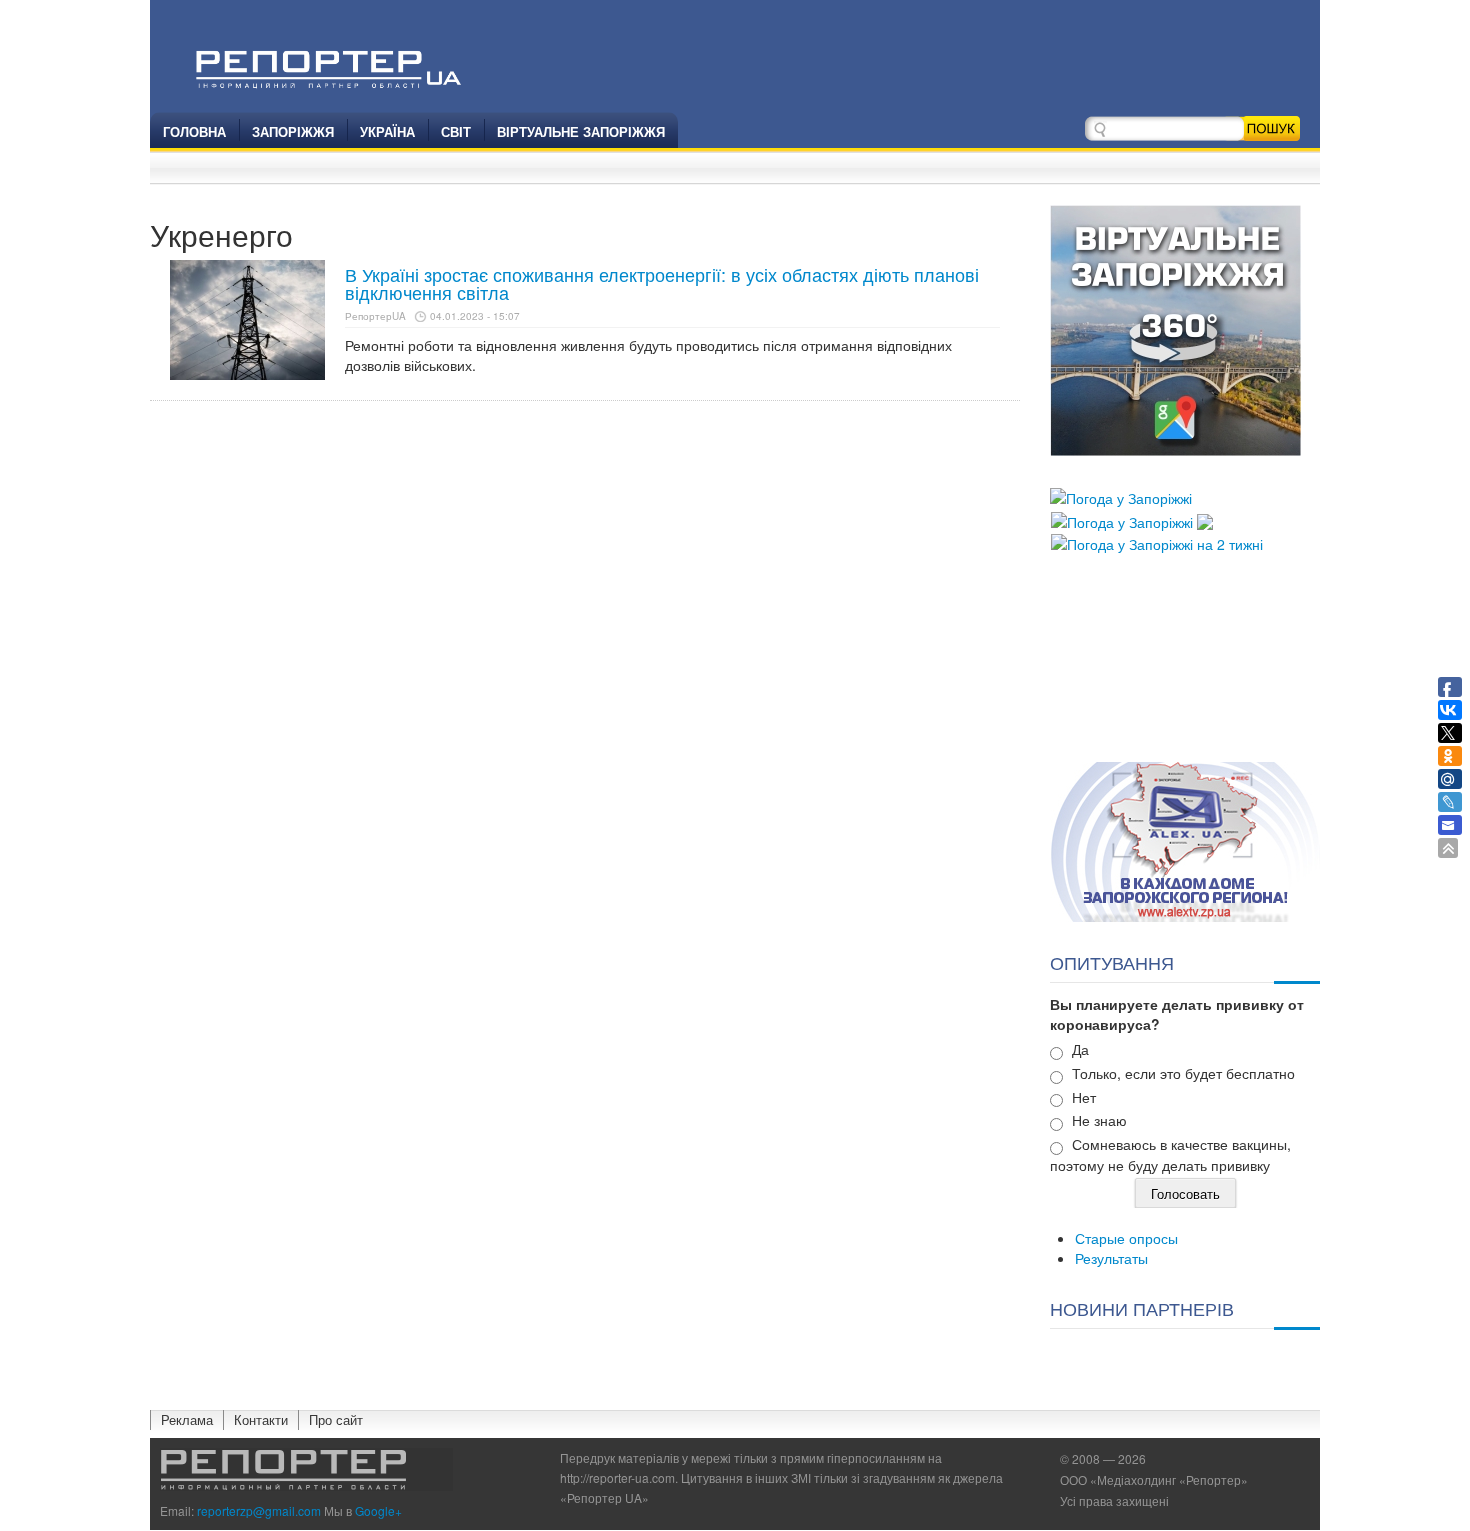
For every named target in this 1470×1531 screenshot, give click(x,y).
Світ (456, 131)
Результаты (1111, 1258)
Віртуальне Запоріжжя (581, 131)
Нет (1084, 1097)
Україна (387, 131)
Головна (194, 131)
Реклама (187, 1419)
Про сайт (336, 1419)
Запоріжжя (293, 131)
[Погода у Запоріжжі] (1121, 496)
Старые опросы (1126, 1238)
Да (1080, 1049)
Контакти (261, 1419)
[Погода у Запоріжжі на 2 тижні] (1157, 542)
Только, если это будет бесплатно (1183, 1073)
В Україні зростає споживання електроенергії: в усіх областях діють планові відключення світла (662, 283)
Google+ (378, 1510)
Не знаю (1099, 1120)
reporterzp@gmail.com (259, 1510)
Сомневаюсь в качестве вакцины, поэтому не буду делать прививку (1170, 1154)
